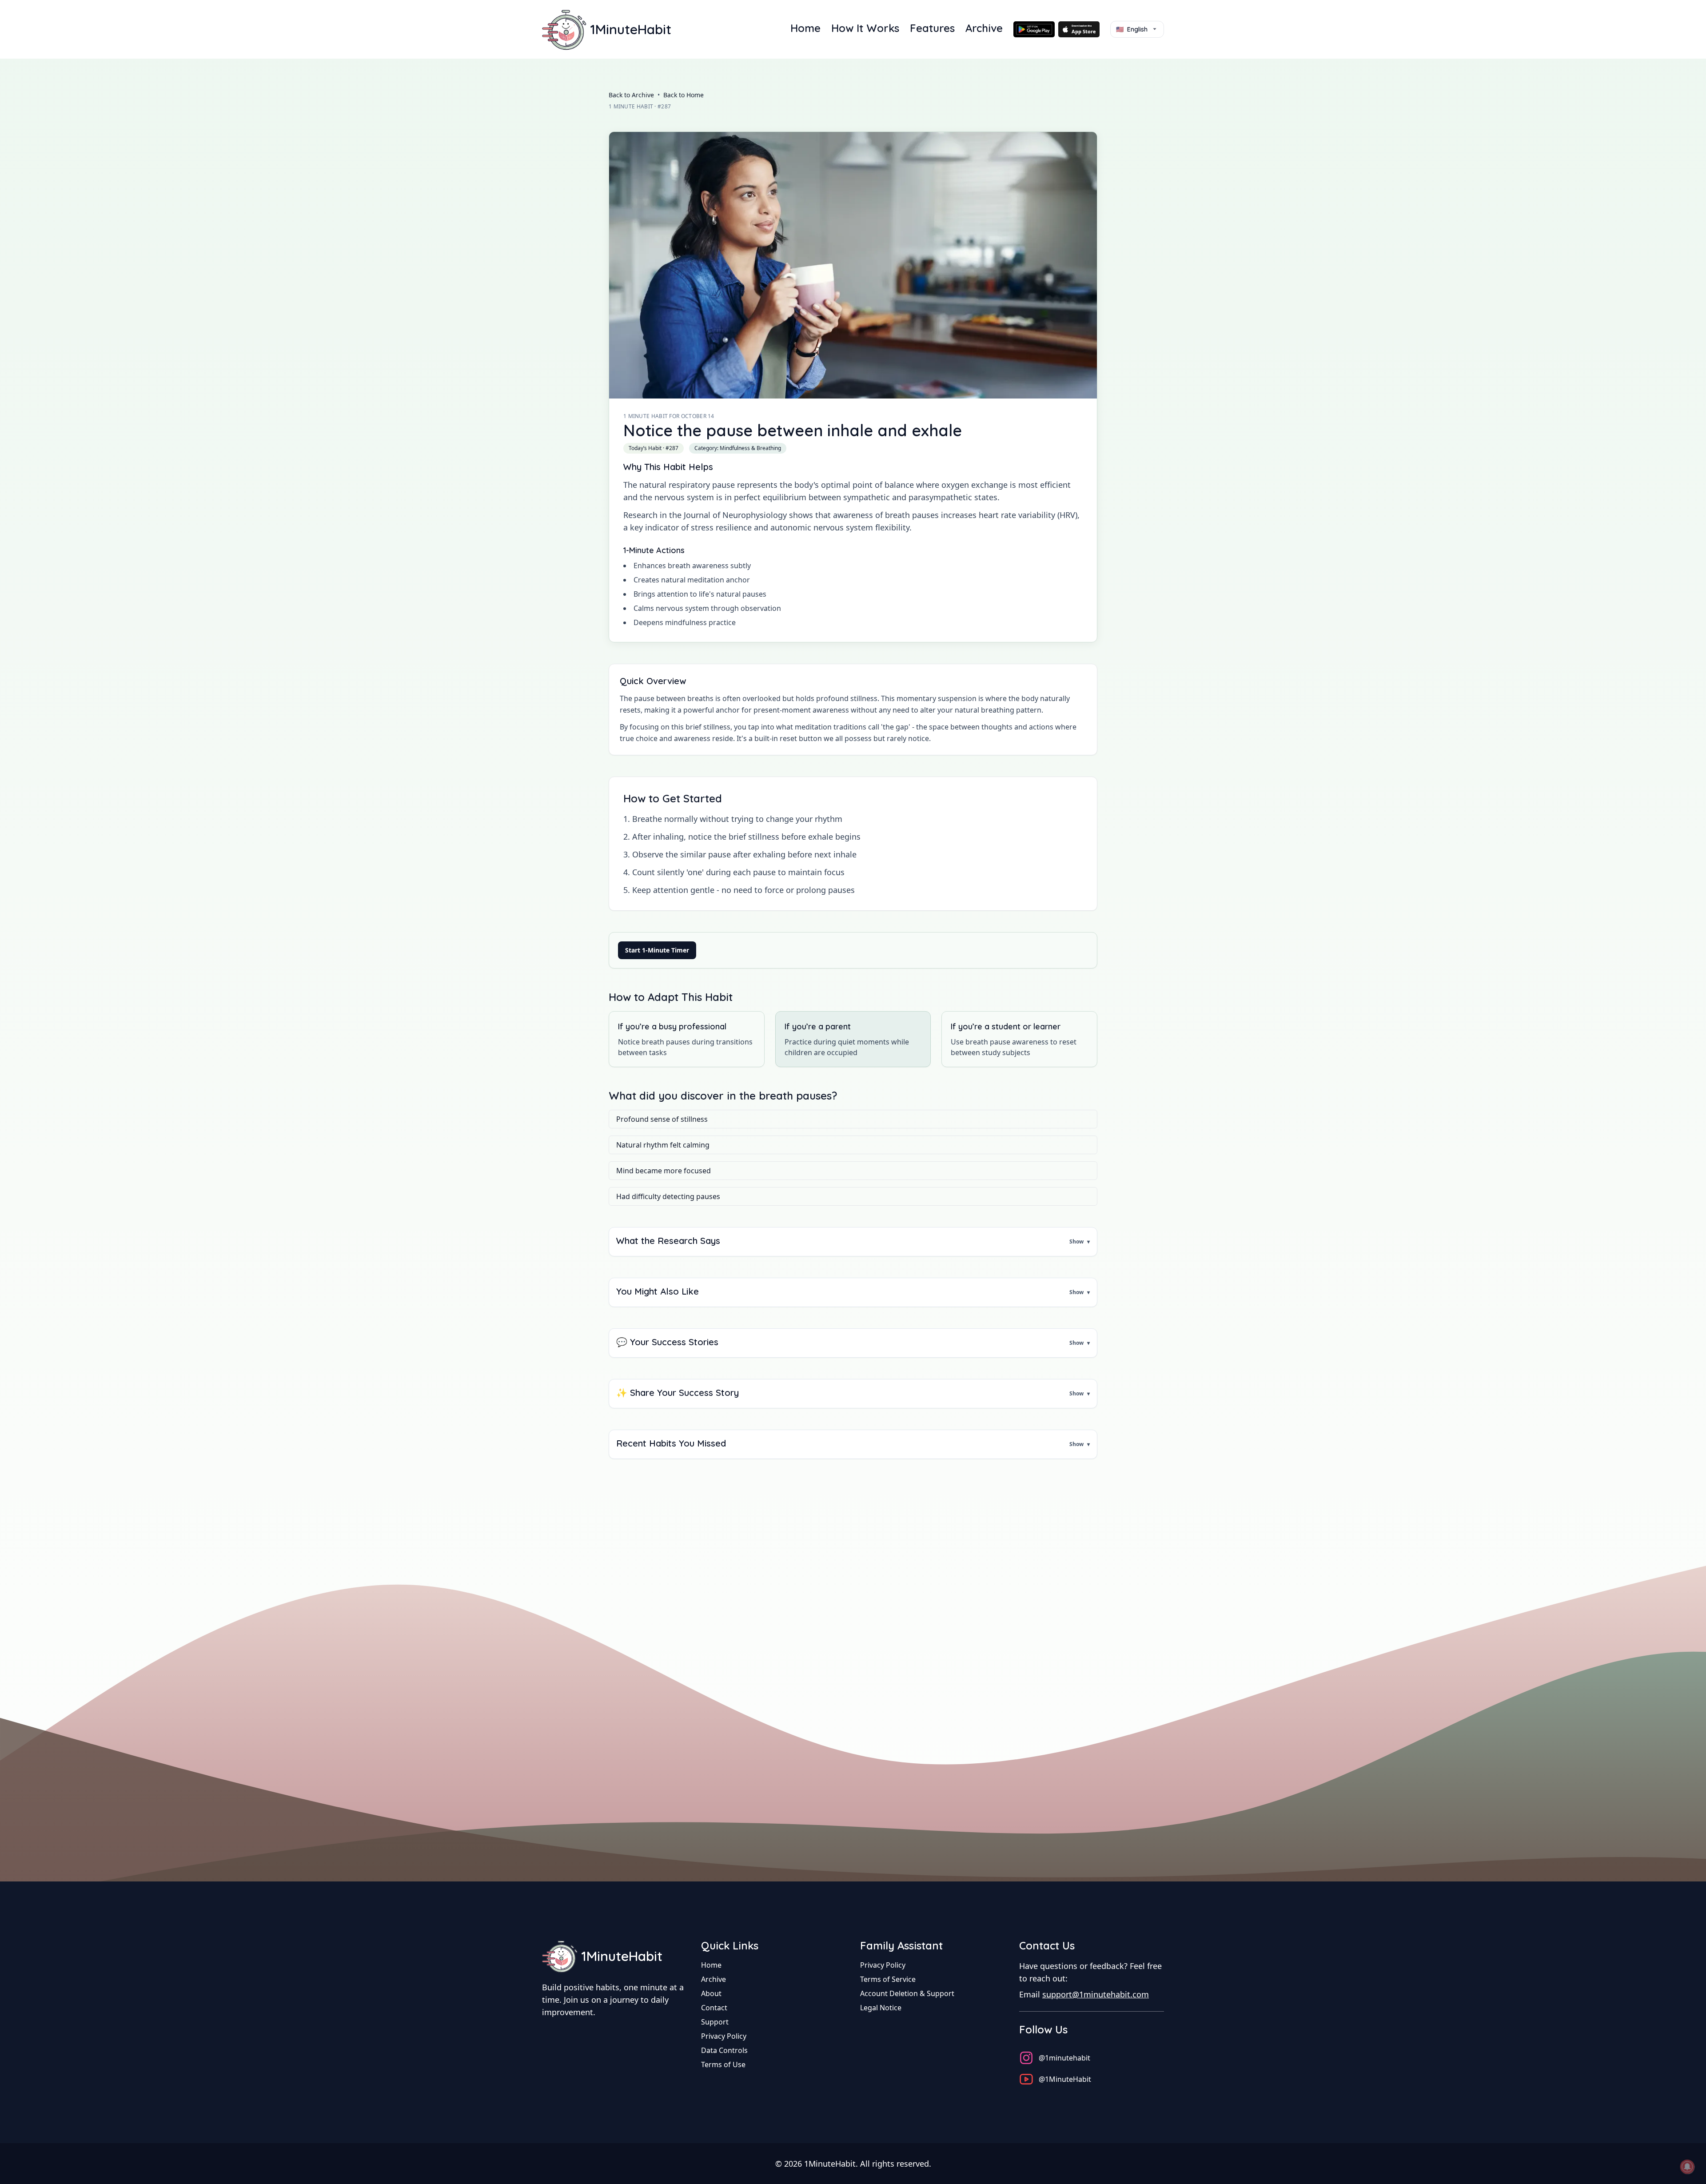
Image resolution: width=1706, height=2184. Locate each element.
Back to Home (684, 95)
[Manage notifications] (1687, 2167)
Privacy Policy (724, 2036)
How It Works (865, 28)
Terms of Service (888, 1979)
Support (715, 2022)
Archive (984, 28)
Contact (714, 2008)
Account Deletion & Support (907, 1993)
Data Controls (724, 2050)
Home (805, 28)
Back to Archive (631, 95)
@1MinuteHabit (1065, 2079)
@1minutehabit (1064, 2058)
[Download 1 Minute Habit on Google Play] (1034, 29)
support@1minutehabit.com (1096, 1994)
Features (932, 28)
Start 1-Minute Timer (657, 950)
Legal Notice (881, 2008)
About (711, 1993)
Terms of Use (723, 2064)
